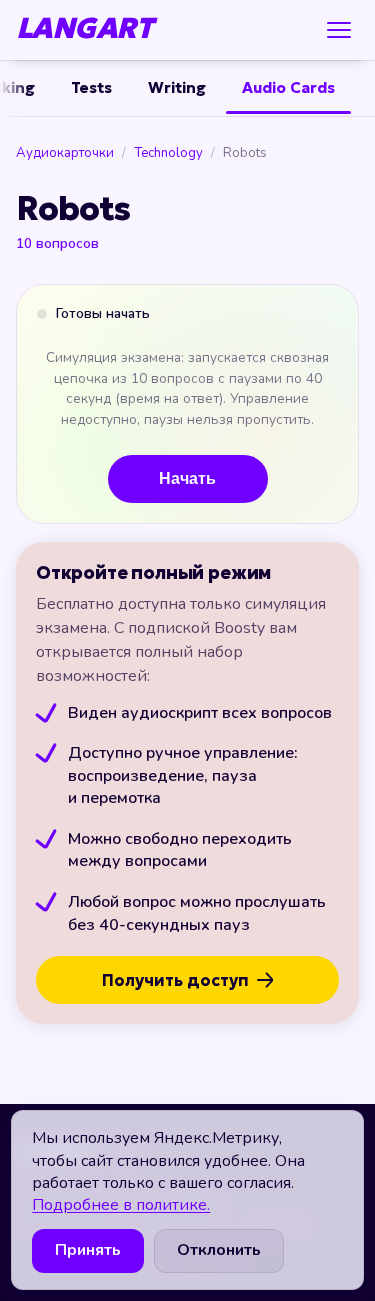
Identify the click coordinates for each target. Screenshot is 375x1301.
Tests (91, 87)
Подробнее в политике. (121, 1205)
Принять (88, 1250)
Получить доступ (175, 980)
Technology (168, 153)
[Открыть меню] (339, 30)
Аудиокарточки (65, 153)
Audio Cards (288, 87)
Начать (187, 478)
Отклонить (219, 1250)
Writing (177, 87)
